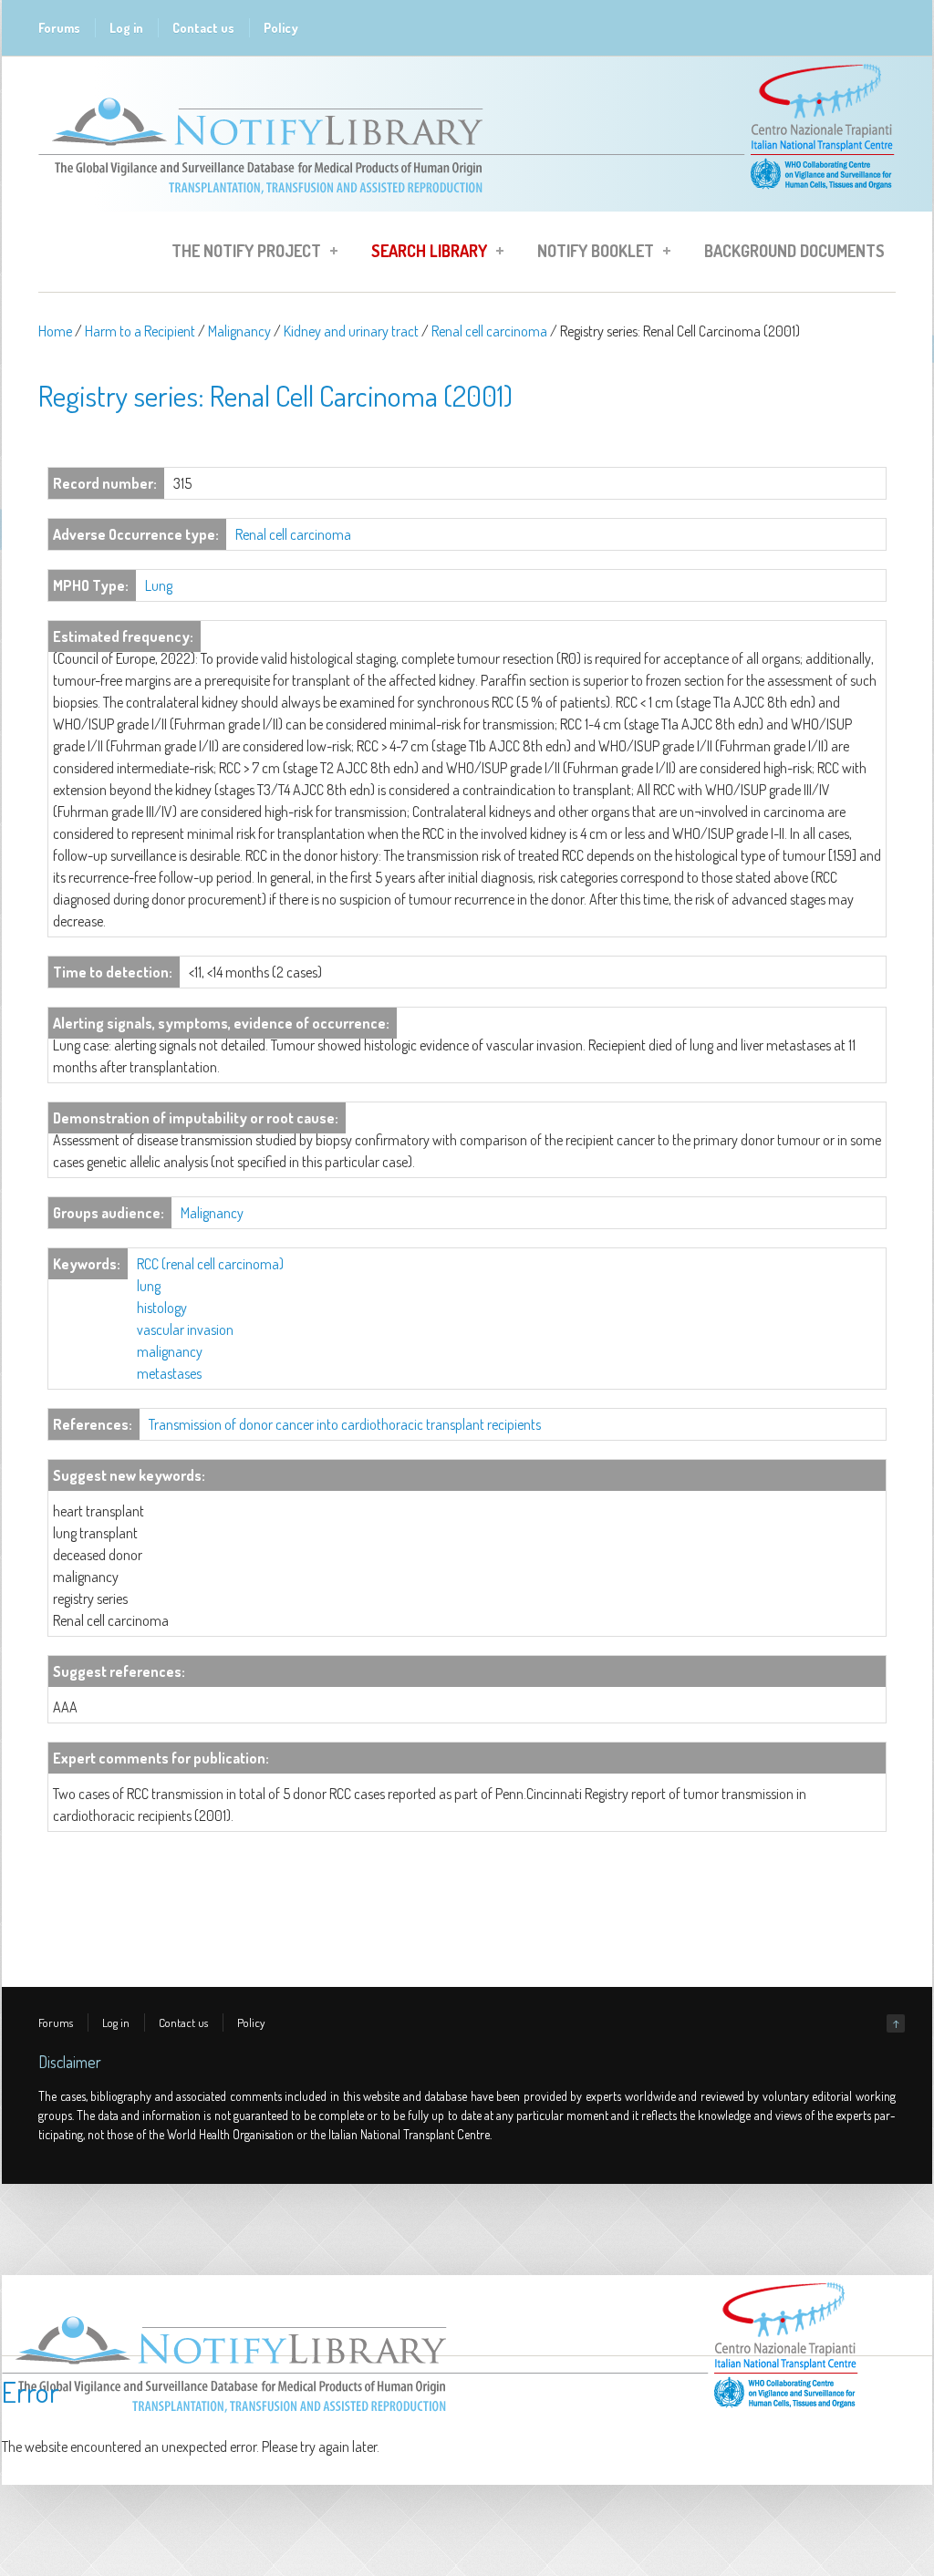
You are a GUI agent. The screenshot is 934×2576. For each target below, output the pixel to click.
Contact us (203, 28)
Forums (59, 28)
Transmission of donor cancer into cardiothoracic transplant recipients (345, 1424)
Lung (159, 585)
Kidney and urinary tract (351, 331)
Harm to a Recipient (140, 331)
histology (162, 1308)
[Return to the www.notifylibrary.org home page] (467, 202)
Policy (281, 28)
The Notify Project (241, 253)
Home (55, 331)
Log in (126, 28)
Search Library (424, 253)
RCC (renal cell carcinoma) (210, 1264)
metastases (169, 1373)
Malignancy (239, 331)
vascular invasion (185, 1329)
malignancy (170, 1351)
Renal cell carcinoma (489, 331)
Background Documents (794, 251)
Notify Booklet (590, 253)
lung (149, 1286)
